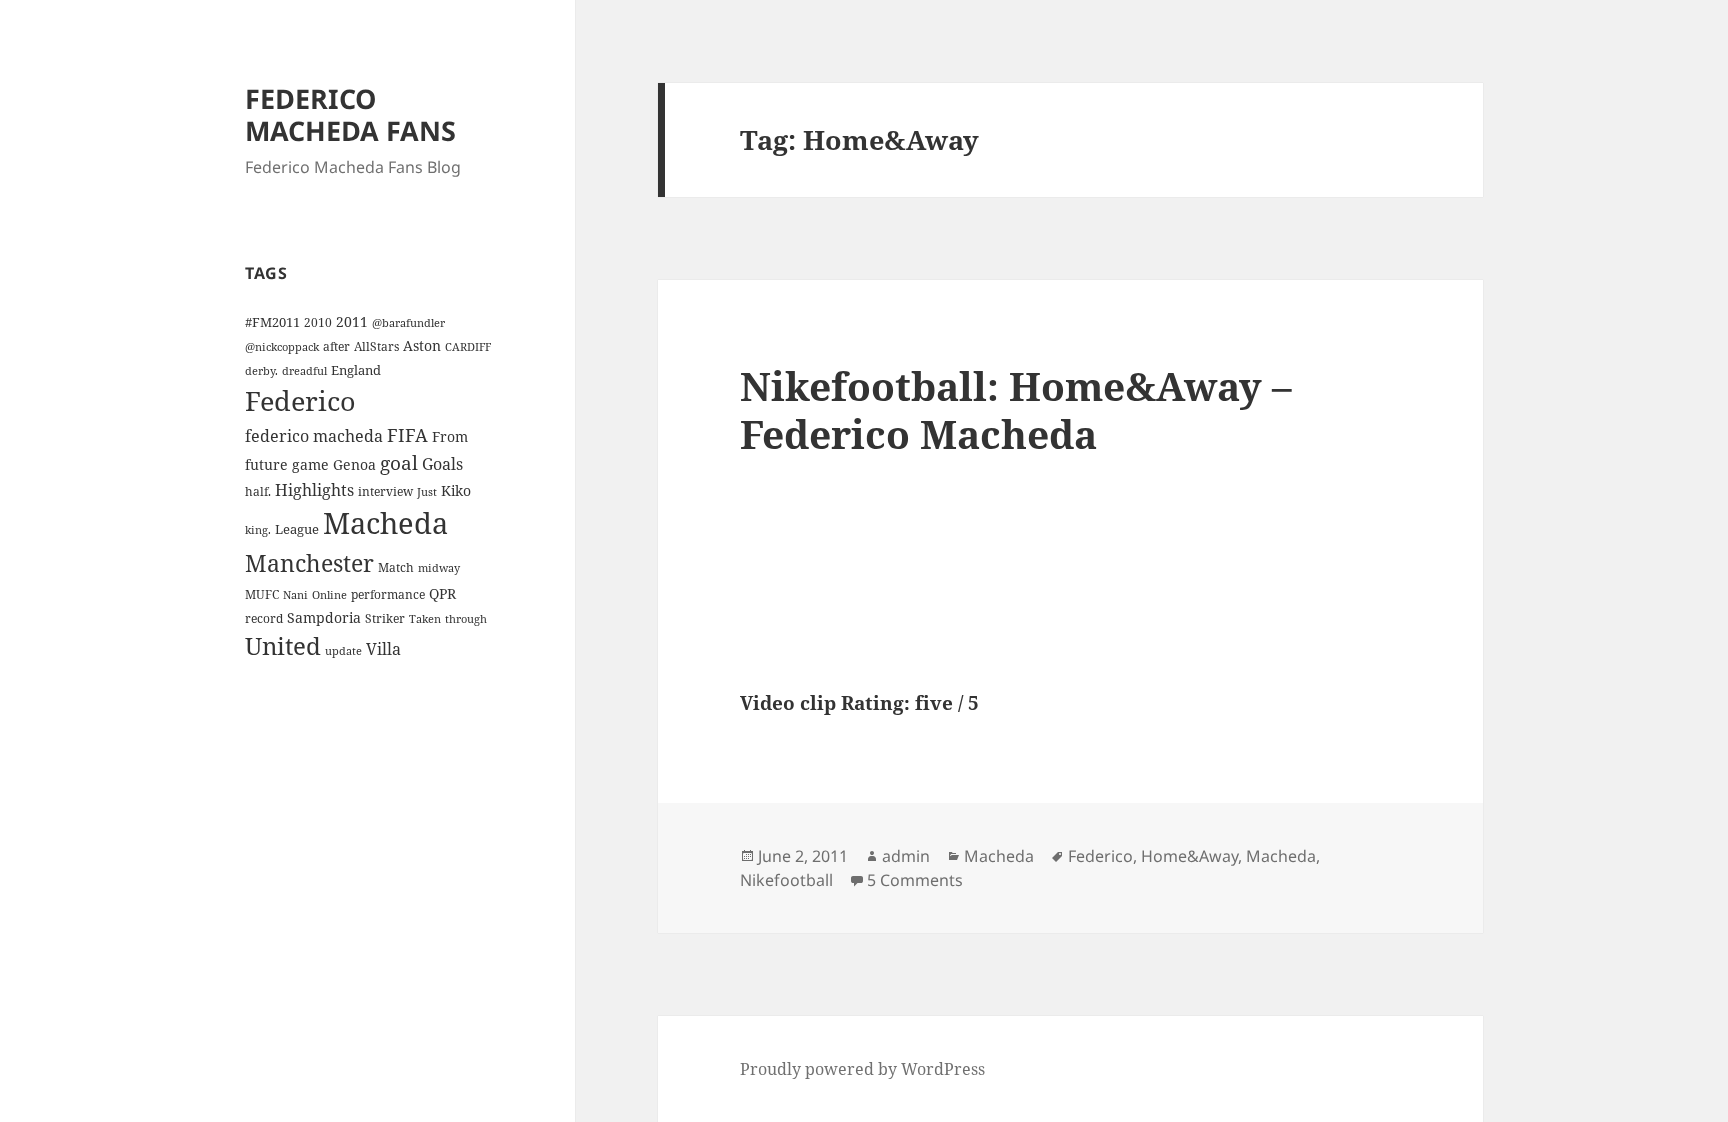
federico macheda (314, 436)
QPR (442, 593)
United (283, 646)
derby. (261, 371)
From (450, 436)
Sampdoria (324, 617)
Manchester (309, 563)
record (264, 618)
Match (396, 567)
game (310, 464)
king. (258, 530)
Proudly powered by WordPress (862, 1069)
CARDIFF (468, 347)
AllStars (376, 346)
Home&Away (1189, 856)
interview (385, 491)
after (336, 346)
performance (388, 594)
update (343, 651)
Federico (300, 400)
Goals (442, 464)
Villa (383, 649)
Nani (295, 595)
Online (329, 595)
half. (258, 491)
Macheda (385, 523)
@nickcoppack (282, 347)
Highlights (314, 490)
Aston (422, 345)
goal (399, 462)
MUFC (262, 594)
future (266, 464)
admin (906, 856)
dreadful (304, 371)
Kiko (456, 490)
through (466, 619)
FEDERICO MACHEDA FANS (350, 114)
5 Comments (915, 880)
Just (427, 492)
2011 (352, 321)
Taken (425, 619)
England (356, 370)
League (297, 529)
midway (439, 568)
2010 (318, 322)
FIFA (407, 435)
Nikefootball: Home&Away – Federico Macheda (1016, 409)
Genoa (354, 464)
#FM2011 (272, 322)
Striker (385, 618)
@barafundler (408, 323)
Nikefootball (786, 880)
